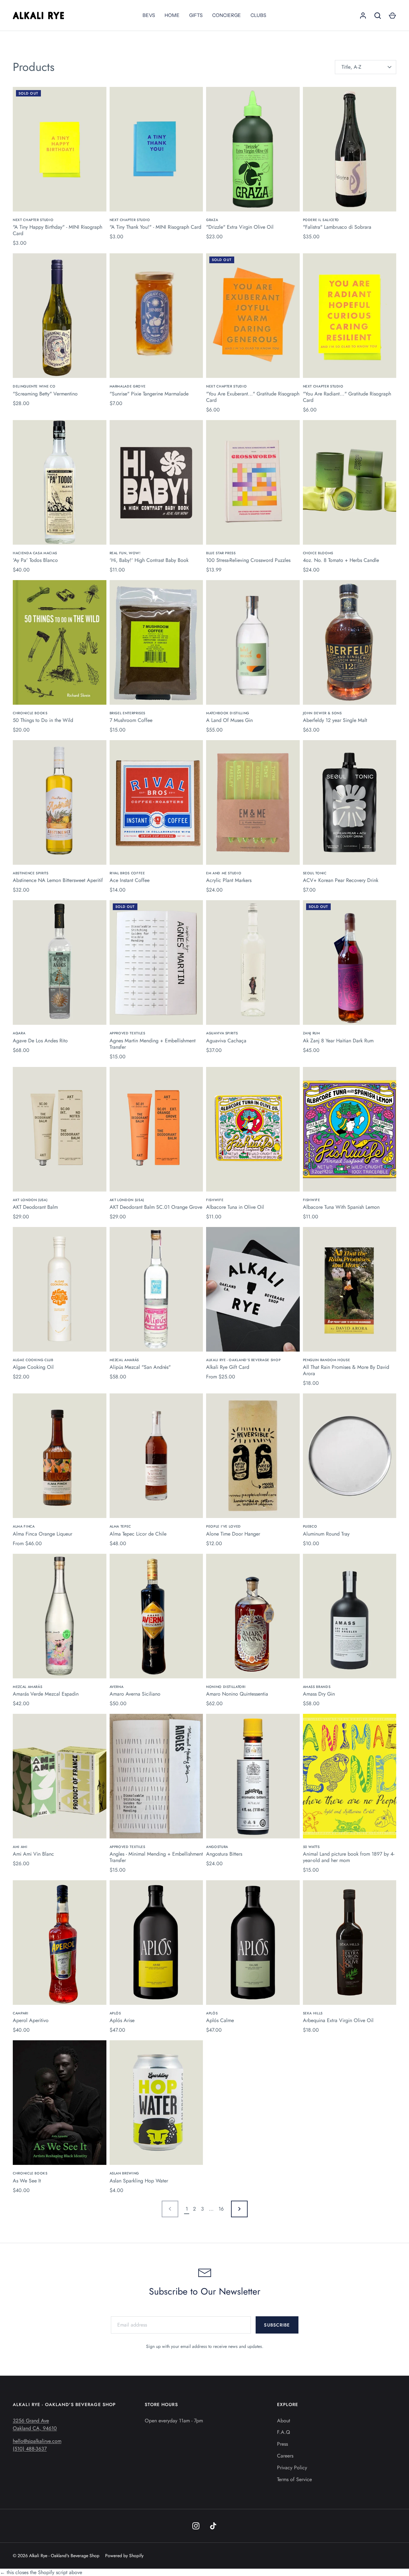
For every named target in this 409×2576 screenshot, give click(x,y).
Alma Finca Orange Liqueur (42, 1534)
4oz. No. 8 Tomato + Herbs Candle (341, 560)
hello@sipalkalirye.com (37, 2441)
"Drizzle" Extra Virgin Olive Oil (240, 227)
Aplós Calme (220, 2020)
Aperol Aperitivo (31, 2020)
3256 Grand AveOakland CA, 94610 (35, 2424)
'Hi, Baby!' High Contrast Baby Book (149, 560)
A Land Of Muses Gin (229, 720)
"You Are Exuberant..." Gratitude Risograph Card (253, 397)
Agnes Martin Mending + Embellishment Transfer (153, 1044)
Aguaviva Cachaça (226, 1041)
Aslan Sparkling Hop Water (139, 2181)
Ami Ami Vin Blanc (33, 1854)
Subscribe (277, 2325)
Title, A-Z (351, 67)
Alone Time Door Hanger (233, 1534)
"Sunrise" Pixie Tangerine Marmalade (149, 394)
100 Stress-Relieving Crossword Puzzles (248, 560)
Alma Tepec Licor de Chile (138, 1534)
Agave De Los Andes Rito (40, 1041)
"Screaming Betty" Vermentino (45, 394)
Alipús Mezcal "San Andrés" (140, 1367)
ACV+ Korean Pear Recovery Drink (341, 880)
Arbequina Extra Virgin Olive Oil (338, 2020)
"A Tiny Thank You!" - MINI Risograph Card (155, 227)
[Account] (363, 16)
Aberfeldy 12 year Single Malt (335, 720)
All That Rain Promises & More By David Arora (346, 1370)
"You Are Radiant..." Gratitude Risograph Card (347, 397)
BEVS (149, 15)
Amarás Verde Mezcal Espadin (46, 1694)
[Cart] (392, 16)
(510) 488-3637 (30, 2449)
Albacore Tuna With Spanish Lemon (341, 1207)
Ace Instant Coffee (130, 880)
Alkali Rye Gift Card (228, 1367)
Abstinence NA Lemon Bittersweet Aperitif (58, 880)
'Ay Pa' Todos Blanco (35, 560)
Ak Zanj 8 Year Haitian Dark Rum (338, 1041)
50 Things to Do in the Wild (43, 720)
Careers (285, 2456)
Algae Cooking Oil (33, 1367)
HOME (172, 15)
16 (221, 2209)
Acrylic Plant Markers (229, 880)
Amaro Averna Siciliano (135, 1694)
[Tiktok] (213, 2526)
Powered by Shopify (124, 2556)
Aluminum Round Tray (326, 1534)
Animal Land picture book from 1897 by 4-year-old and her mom (349, 1857)
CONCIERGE (227, 15)
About (284, 2421)
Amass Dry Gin (319, 1694)
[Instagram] (196, 2526)
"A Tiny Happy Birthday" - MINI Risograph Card (58, 230)
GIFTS (196, 15)
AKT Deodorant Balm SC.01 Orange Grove (156, 1207)
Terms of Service (294, 2479)
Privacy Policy (292, 2468)
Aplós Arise (122, 2020)
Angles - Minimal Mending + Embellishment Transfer (156, 1857)
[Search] (378, 16)
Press (282, 2444)
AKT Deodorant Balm (35, 1207)
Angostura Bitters (224, 1854)
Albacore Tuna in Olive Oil (235, 1207)
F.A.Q (284, 2432)
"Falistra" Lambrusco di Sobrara (337, 227)
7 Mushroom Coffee (131, 720)
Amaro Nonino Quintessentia (237, 1694)
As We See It (27, 2181)
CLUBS (258, 15)
